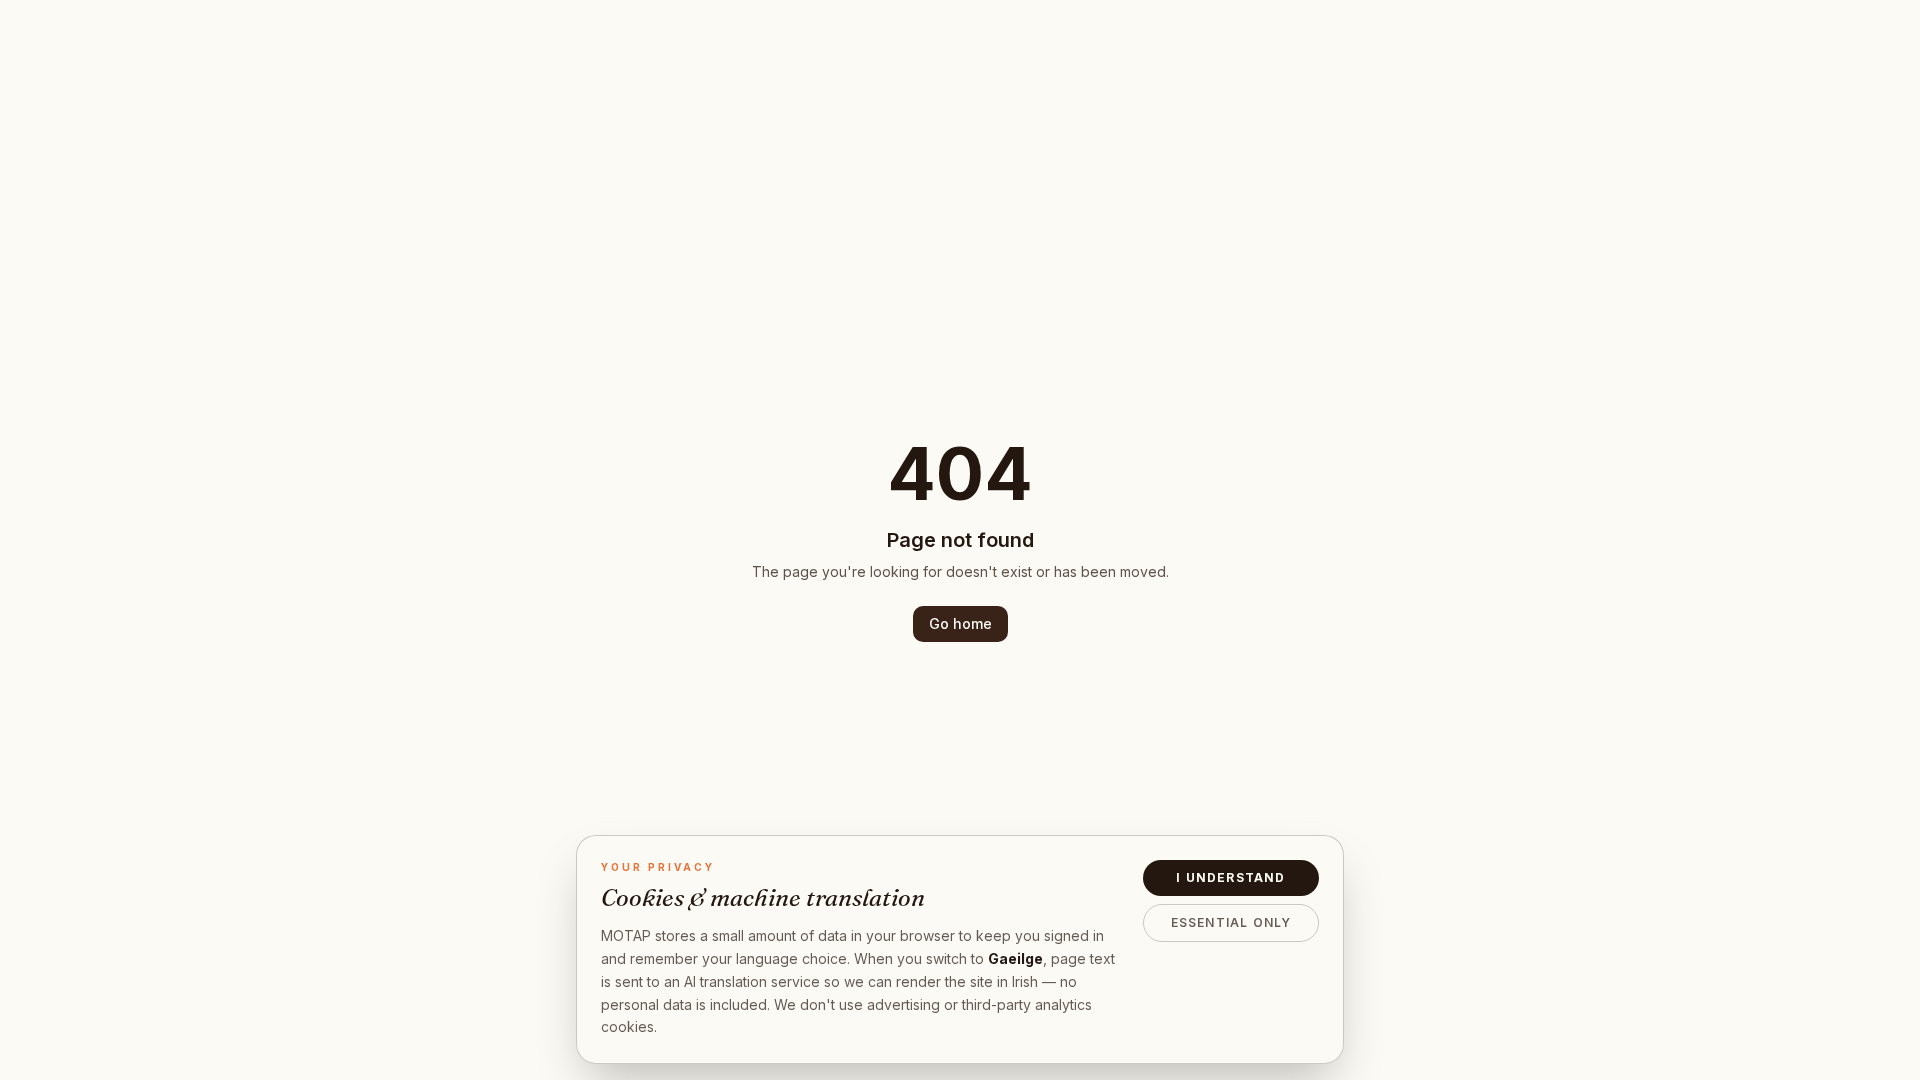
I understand (1230, 877)
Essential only (1231, 922)
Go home (960, 623)
